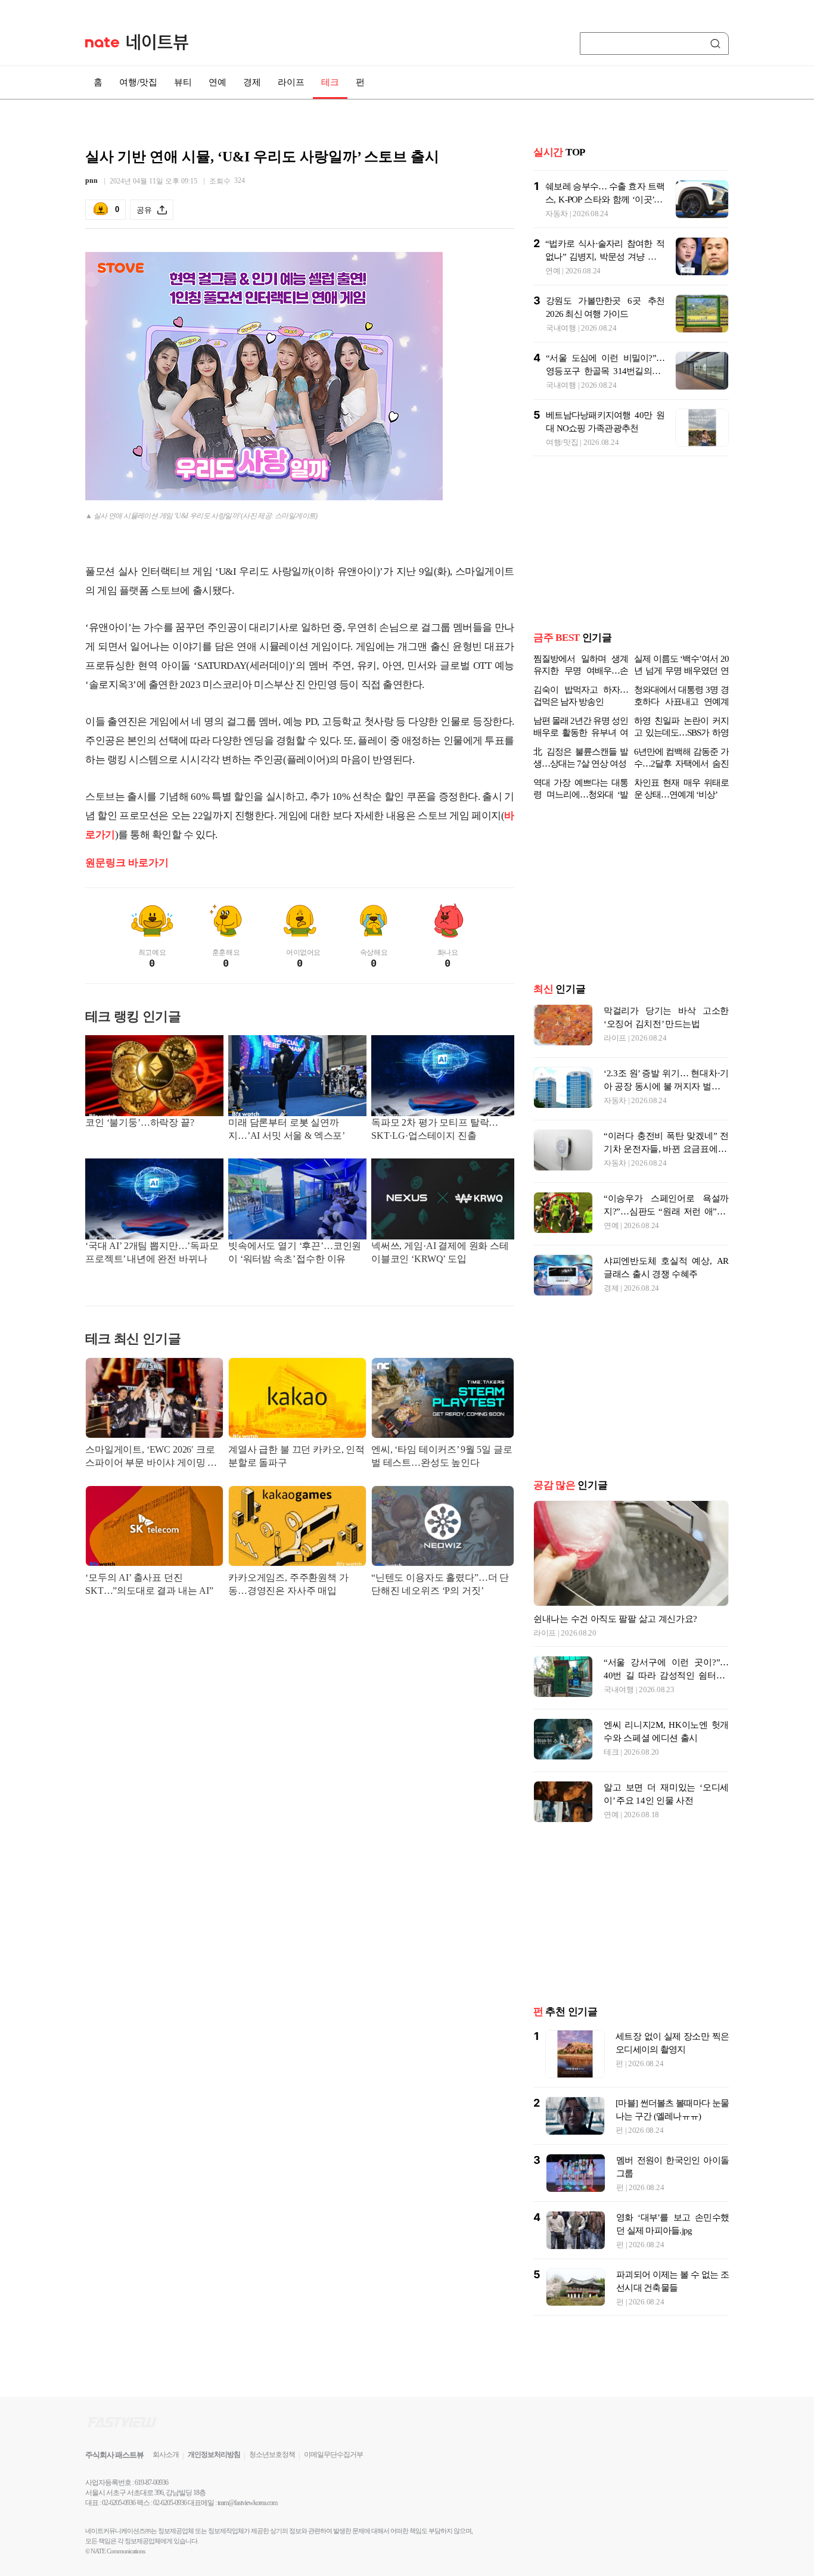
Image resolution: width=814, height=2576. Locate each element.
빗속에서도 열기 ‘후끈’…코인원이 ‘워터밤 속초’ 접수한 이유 (295, 1252)
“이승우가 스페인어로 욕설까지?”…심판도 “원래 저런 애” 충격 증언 (666, 1231)
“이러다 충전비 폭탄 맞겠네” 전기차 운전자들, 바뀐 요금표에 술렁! (666, 1168)
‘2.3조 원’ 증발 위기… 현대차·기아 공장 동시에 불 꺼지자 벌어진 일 (666, 1105)
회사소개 (166, 2474)
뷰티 (183, 82)
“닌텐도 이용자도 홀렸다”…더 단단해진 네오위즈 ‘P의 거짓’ (440, 1584)
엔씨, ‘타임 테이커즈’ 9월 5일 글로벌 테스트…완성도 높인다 (442, 1456)
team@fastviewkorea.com (247, 2522)
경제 (252, 82)
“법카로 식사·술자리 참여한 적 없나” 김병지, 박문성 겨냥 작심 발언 (605, 257)
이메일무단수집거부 (333, 2474)
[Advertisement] (300, 1721)
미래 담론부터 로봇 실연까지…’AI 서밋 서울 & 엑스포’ (287, 1129)
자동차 (557, 214)
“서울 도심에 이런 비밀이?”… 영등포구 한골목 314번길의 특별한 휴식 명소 (605, 371)
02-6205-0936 (119, 2522)
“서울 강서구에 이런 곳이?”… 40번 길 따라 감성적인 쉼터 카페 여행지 (666, 1695)
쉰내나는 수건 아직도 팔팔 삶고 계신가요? (615, 1638)
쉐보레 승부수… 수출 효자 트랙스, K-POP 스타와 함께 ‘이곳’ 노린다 (605, 200)
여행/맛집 (138, 82)
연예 (218, 82)
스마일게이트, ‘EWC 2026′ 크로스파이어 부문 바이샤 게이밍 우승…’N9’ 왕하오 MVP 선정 (151, 1457)
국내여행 (561, 328)
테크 (330, 82)
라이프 (291, 82)
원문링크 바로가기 (127, 863)
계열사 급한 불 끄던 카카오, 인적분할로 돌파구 (296, 1456)
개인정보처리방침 (214, 2474)
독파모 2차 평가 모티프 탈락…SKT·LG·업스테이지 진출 (435, 1129)
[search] (717, 43)
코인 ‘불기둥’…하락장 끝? (140, 1122)
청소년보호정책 (272, 2474)
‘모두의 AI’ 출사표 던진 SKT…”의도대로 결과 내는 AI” (149, 1584)
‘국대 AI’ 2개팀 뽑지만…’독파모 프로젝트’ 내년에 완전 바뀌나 (152, 1252)
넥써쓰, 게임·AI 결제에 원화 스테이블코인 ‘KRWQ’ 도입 (440, 1252)
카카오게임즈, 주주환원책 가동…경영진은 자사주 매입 (288, 1584)
